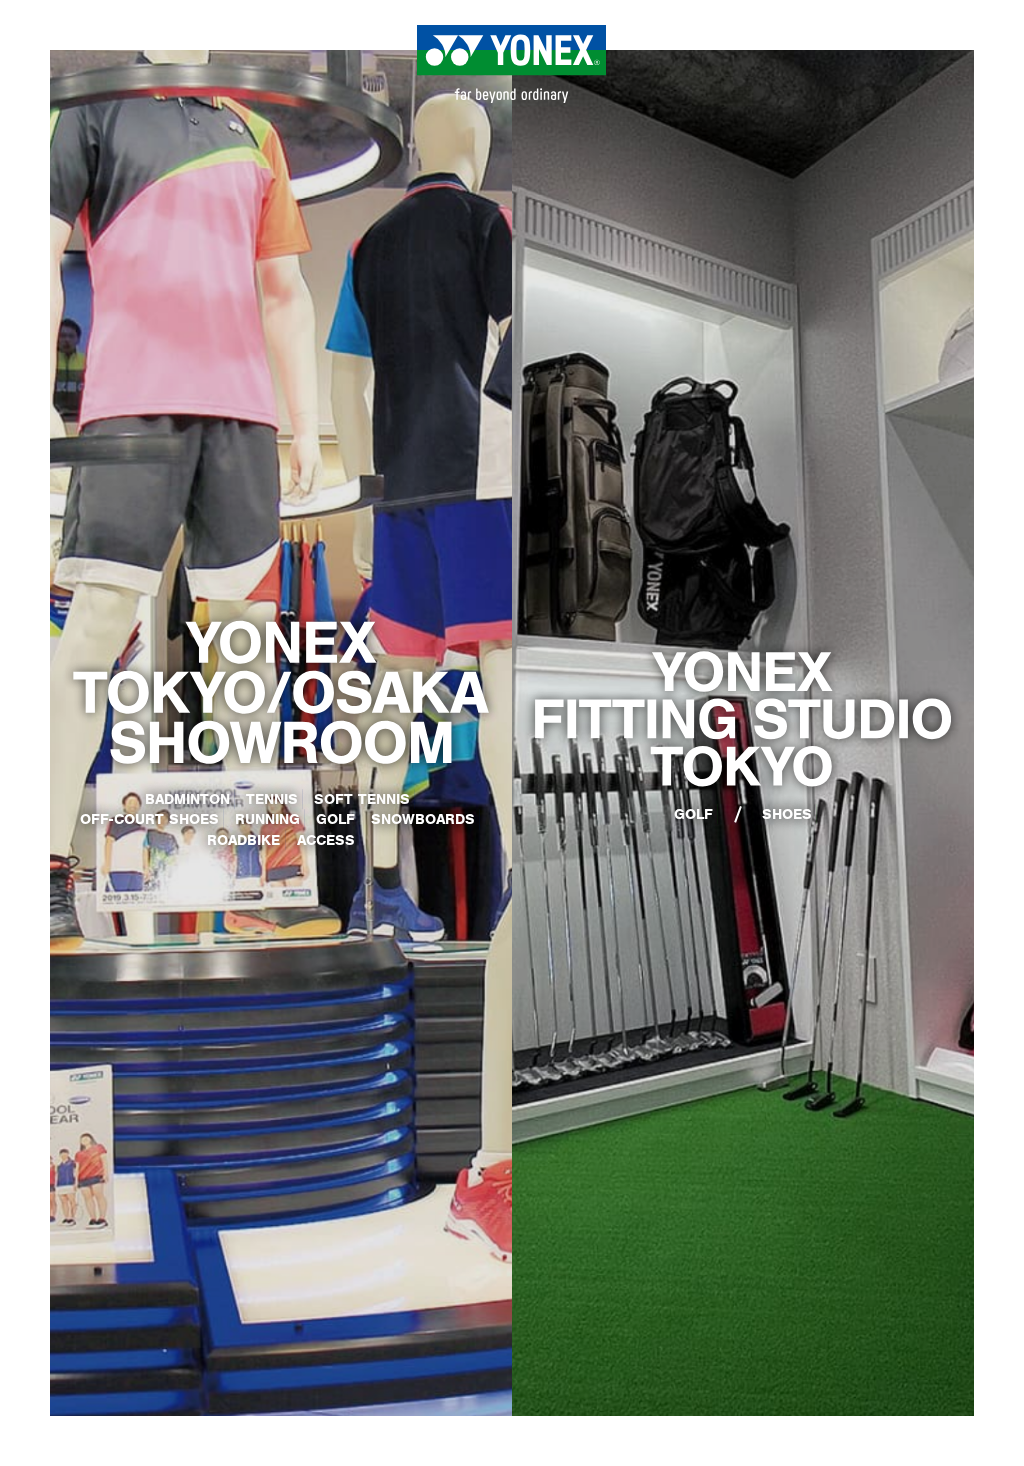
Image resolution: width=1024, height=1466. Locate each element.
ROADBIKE (243, 840)
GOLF (335, 819)
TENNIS (272, 799)
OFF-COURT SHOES (149, 819)
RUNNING (267, 819)
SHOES (787, 813)
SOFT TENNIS (362, 799)
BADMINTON (187, 799)
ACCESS (326, 840)
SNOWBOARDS (423, 819)
